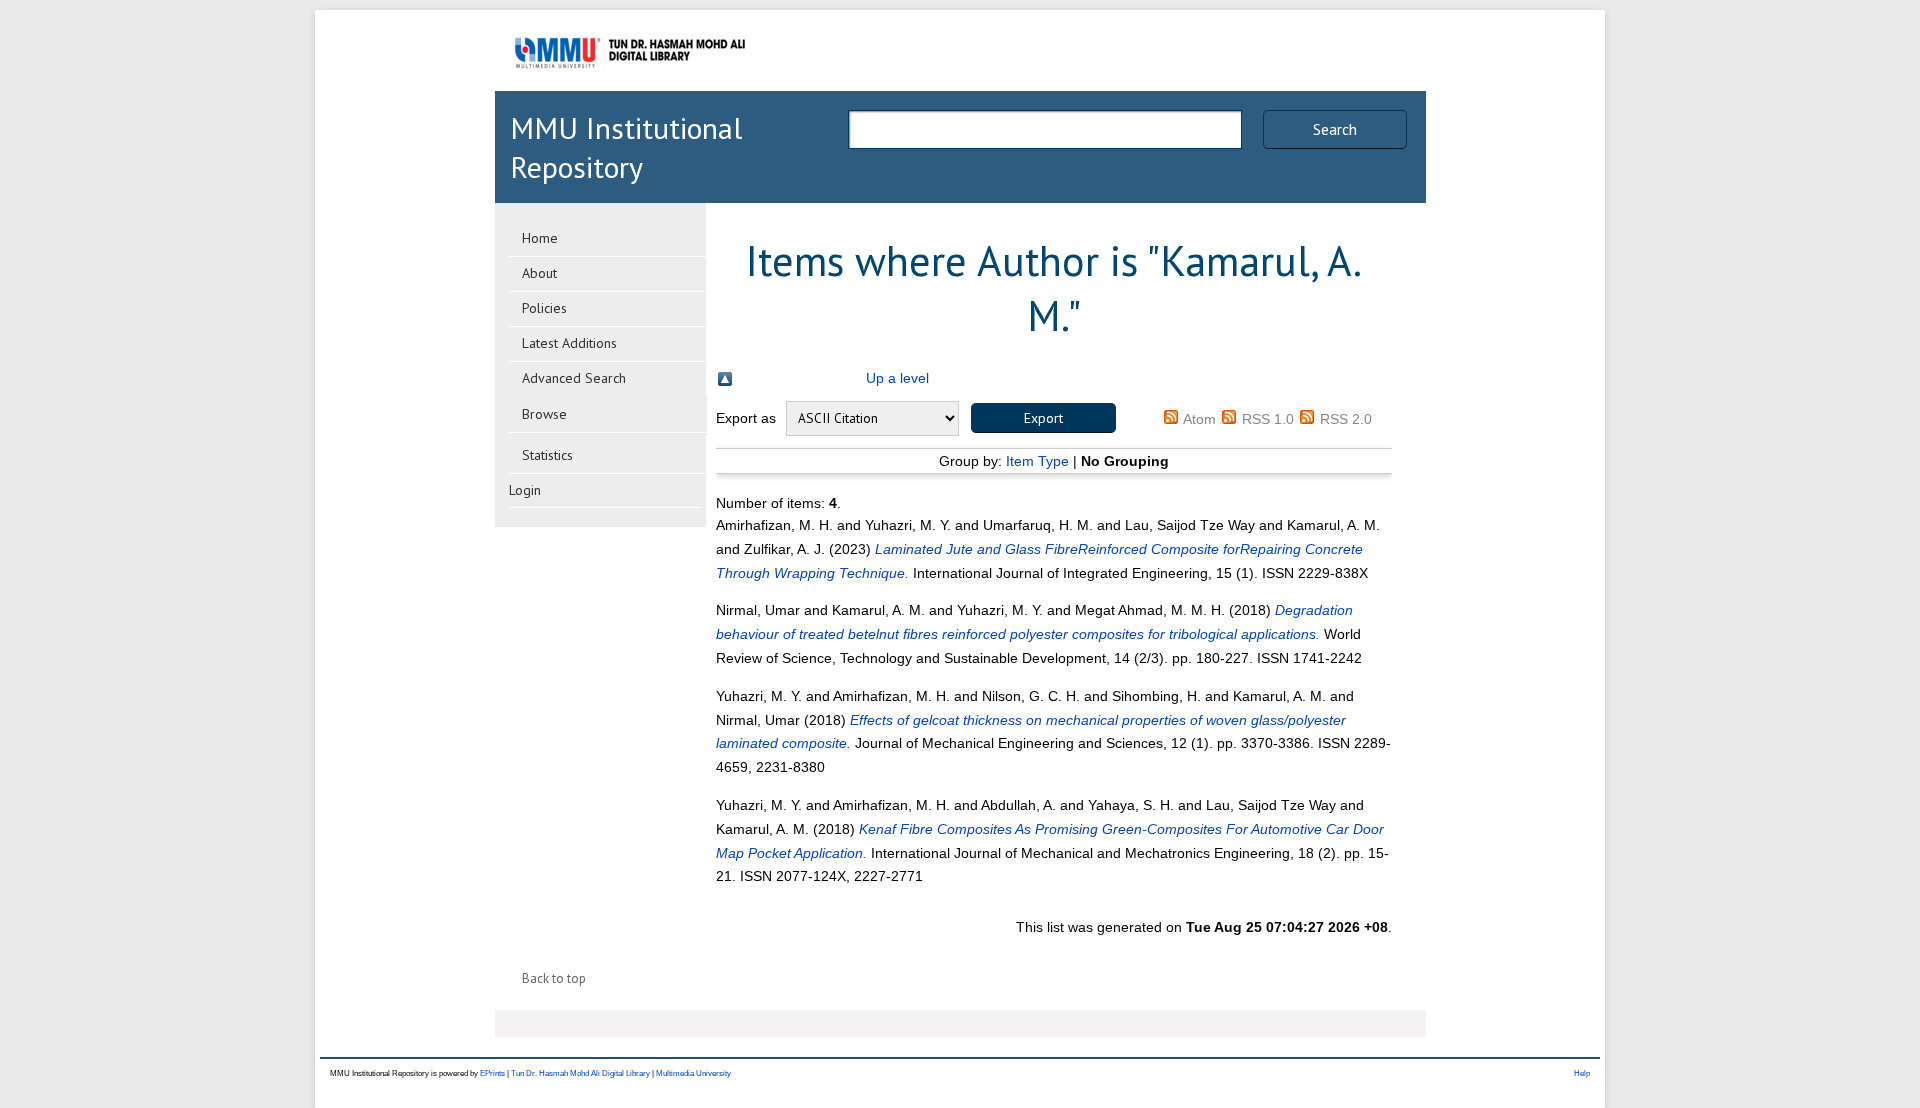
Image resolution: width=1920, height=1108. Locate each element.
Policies (544, 308)
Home (540, 238)
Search (1335, 129)
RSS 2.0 (1346, 419)
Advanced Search (574, 378)
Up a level (897, 378)
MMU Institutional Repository (626, 147)
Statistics (547, 455)
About (539, 273)
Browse (544, 414)
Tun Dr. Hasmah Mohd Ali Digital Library (580, 1073)
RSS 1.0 (1268, 419)
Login (525, 490)
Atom (1199, 419)
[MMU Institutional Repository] (630, 87)
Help (1582, 1073)
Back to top (554, 978)
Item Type (1037, 461)
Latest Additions (569, 343)
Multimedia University (693, 1073)
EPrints (492, 1073)
